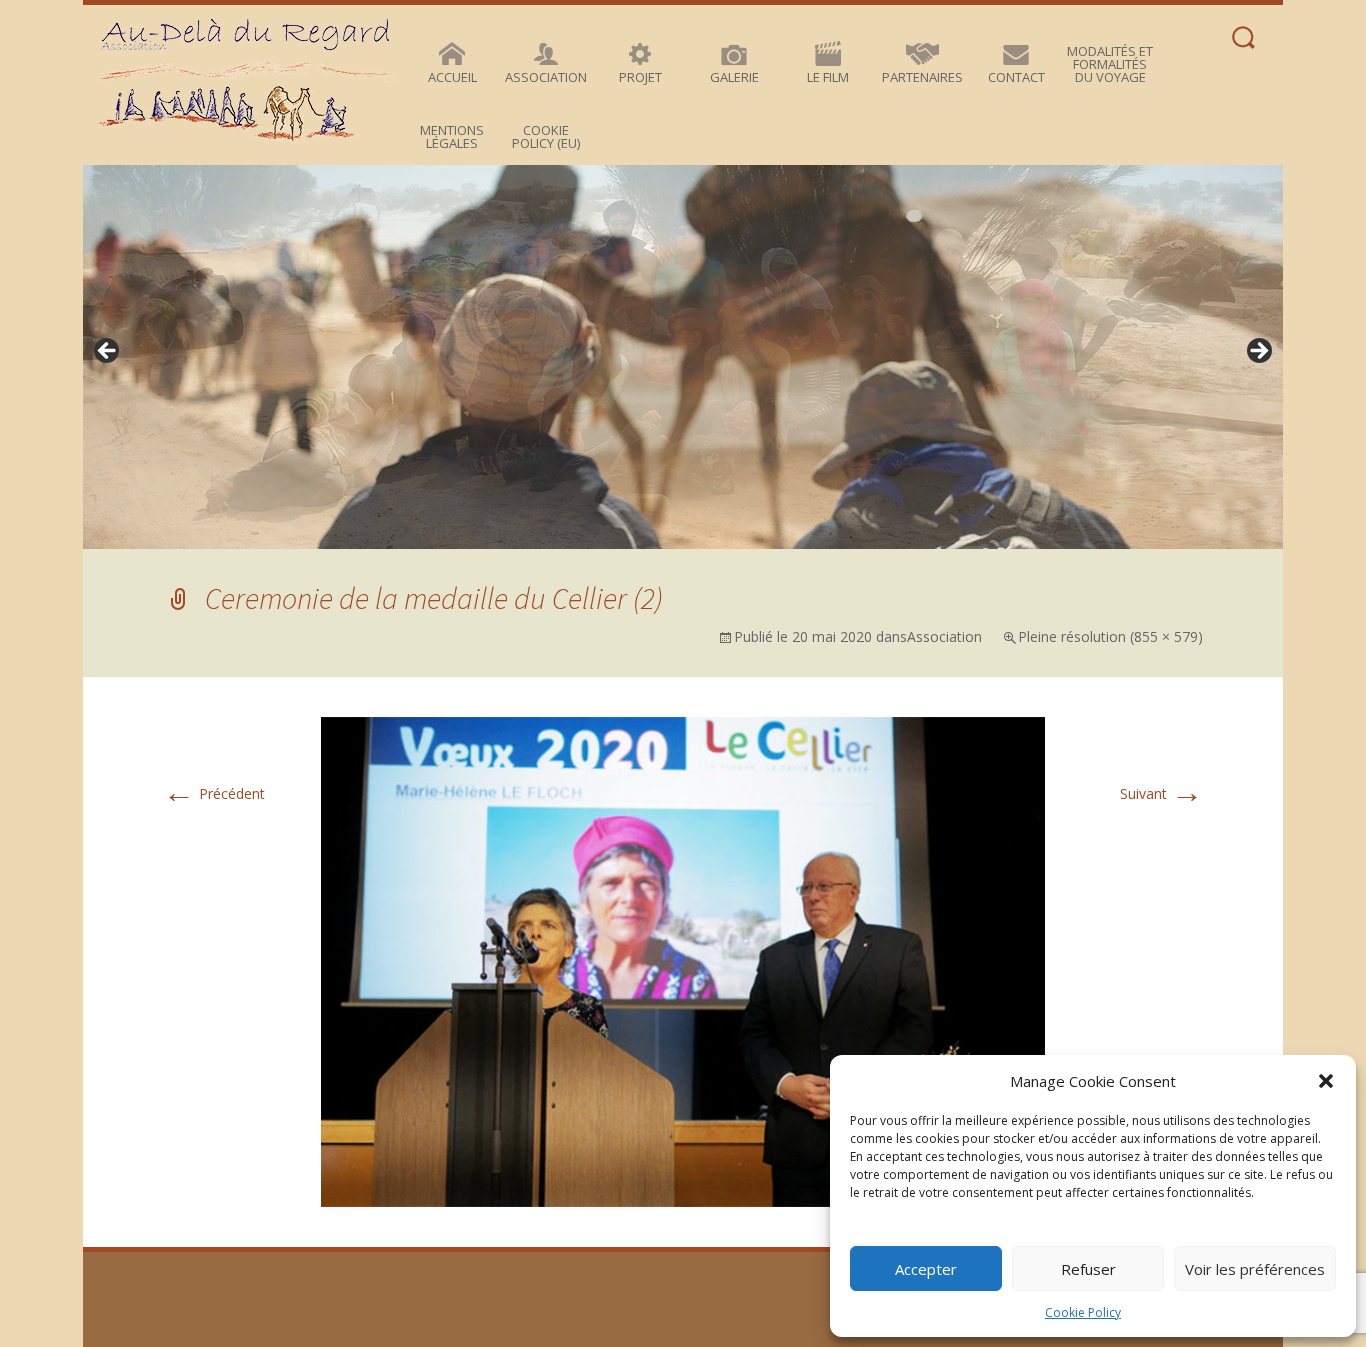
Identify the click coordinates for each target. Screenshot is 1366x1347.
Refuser (1088, 1269)
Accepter (926, 1269)
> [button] (1258, 352)
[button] (1326, 1081)
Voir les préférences (1255, 1269)
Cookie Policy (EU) (546, 136)
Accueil (452, 77)
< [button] (108, 352)
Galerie (734, 77)
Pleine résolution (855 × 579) (1110, 636)
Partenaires (922, 77)
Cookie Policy (1083, 1312)
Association (546, 77)
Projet (640, 77)
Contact (1016, 77)
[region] (683, 357)
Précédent (214, 793)
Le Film (828, 77)
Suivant (1161, 793)
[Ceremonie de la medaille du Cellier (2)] (683, 960)
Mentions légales (452, 136)
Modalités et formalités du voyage (1110, 64)
